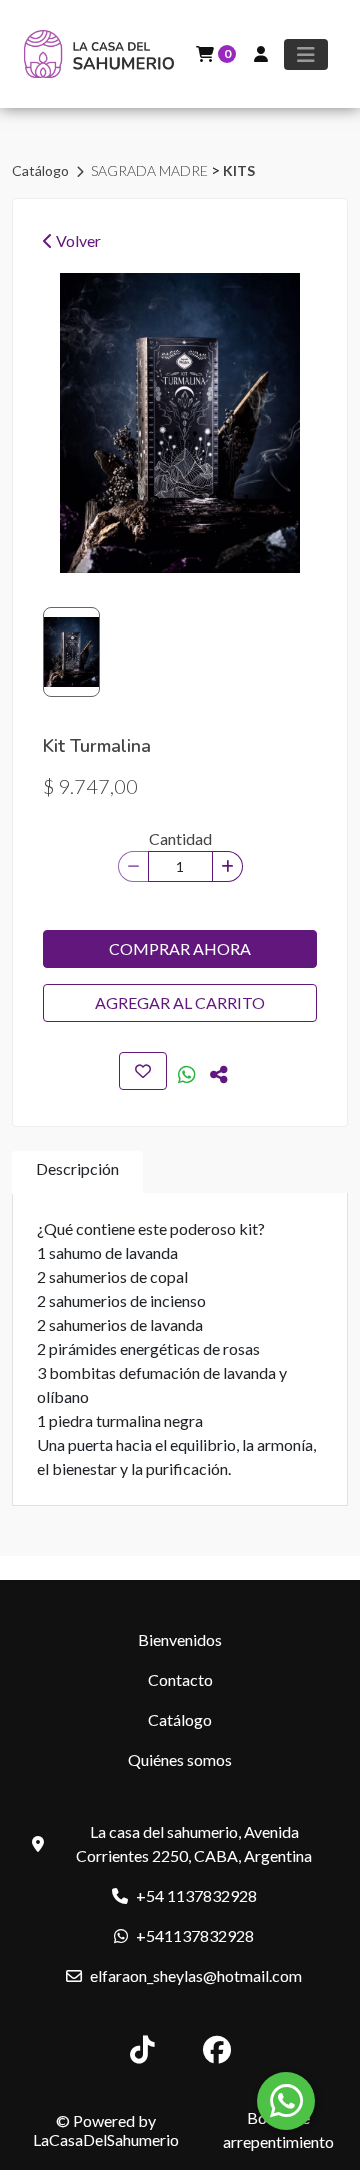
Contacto (180, 1679)
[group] (180, 423)
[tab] (77, 1172)
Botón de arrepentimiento (278, 2129)
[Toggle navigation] (306, 54)
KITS (239, 170)
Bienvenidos (180, 1639)
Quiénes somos (180, 1759)
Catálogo (42, 170)
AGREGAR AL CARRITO (180, 1002)
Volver (77, 240)
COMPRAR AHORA (180, 948)
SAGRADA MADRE (151, 170)
